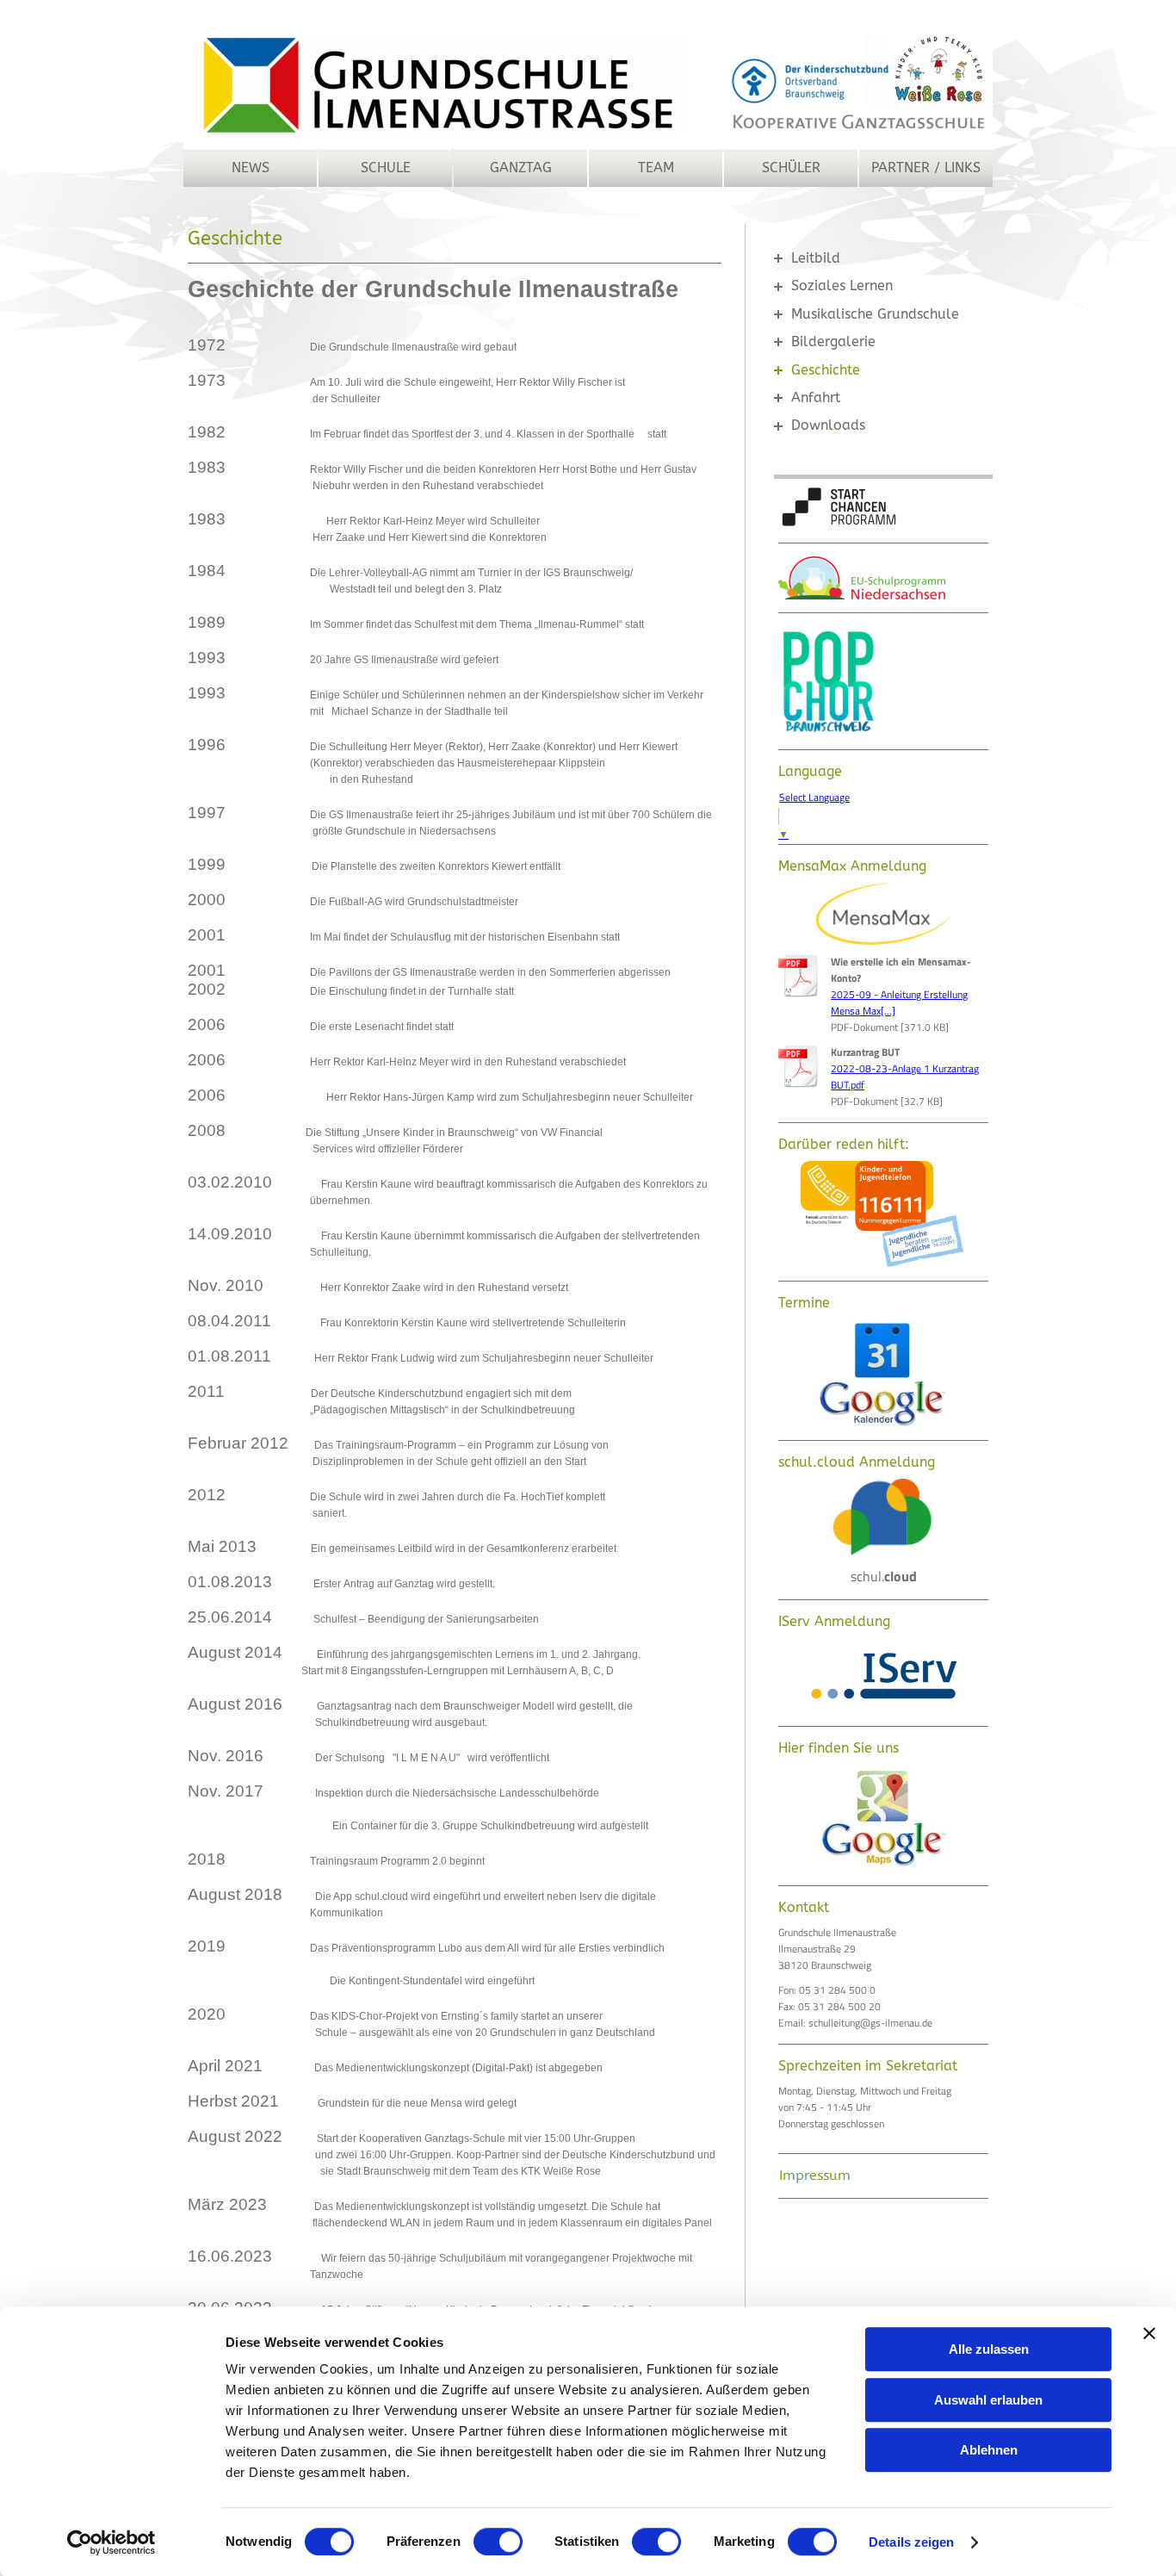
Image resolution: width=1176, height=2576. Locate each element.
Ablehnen (989, 2450)
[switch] (498, 2542)
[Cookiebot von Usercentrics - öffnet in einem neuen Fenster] (111, 2542)
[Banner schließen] (1149, 2333)
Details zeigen (911, 2542)
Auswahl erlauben (988, 2400)
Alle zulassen (989, 2349)
